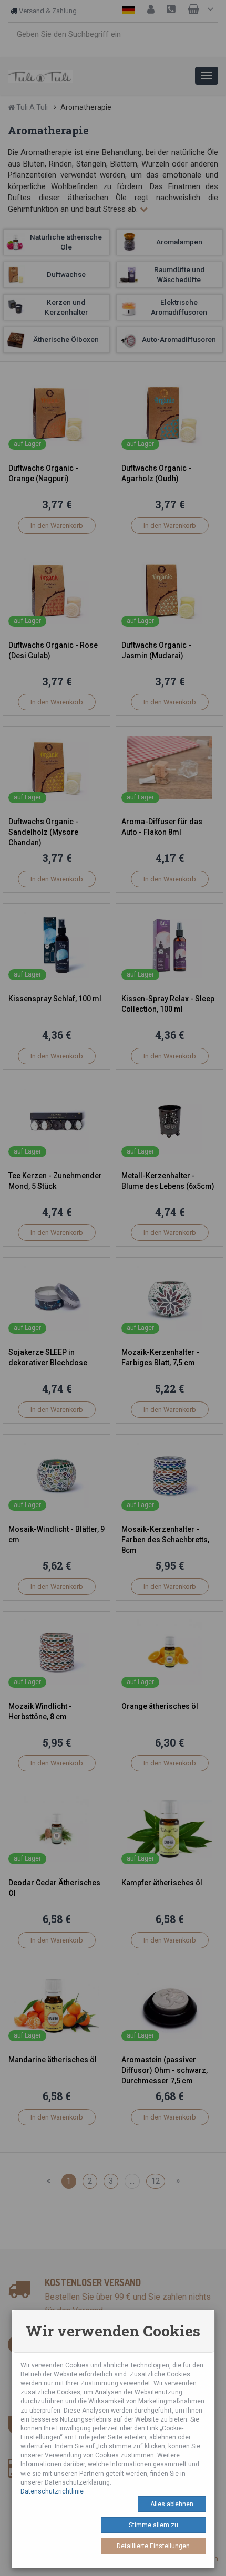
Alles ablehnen (172, 2504)
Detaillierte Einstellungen (153, 2546)
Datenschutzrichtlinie (52, 2491)
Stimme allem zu (153, 2525)
